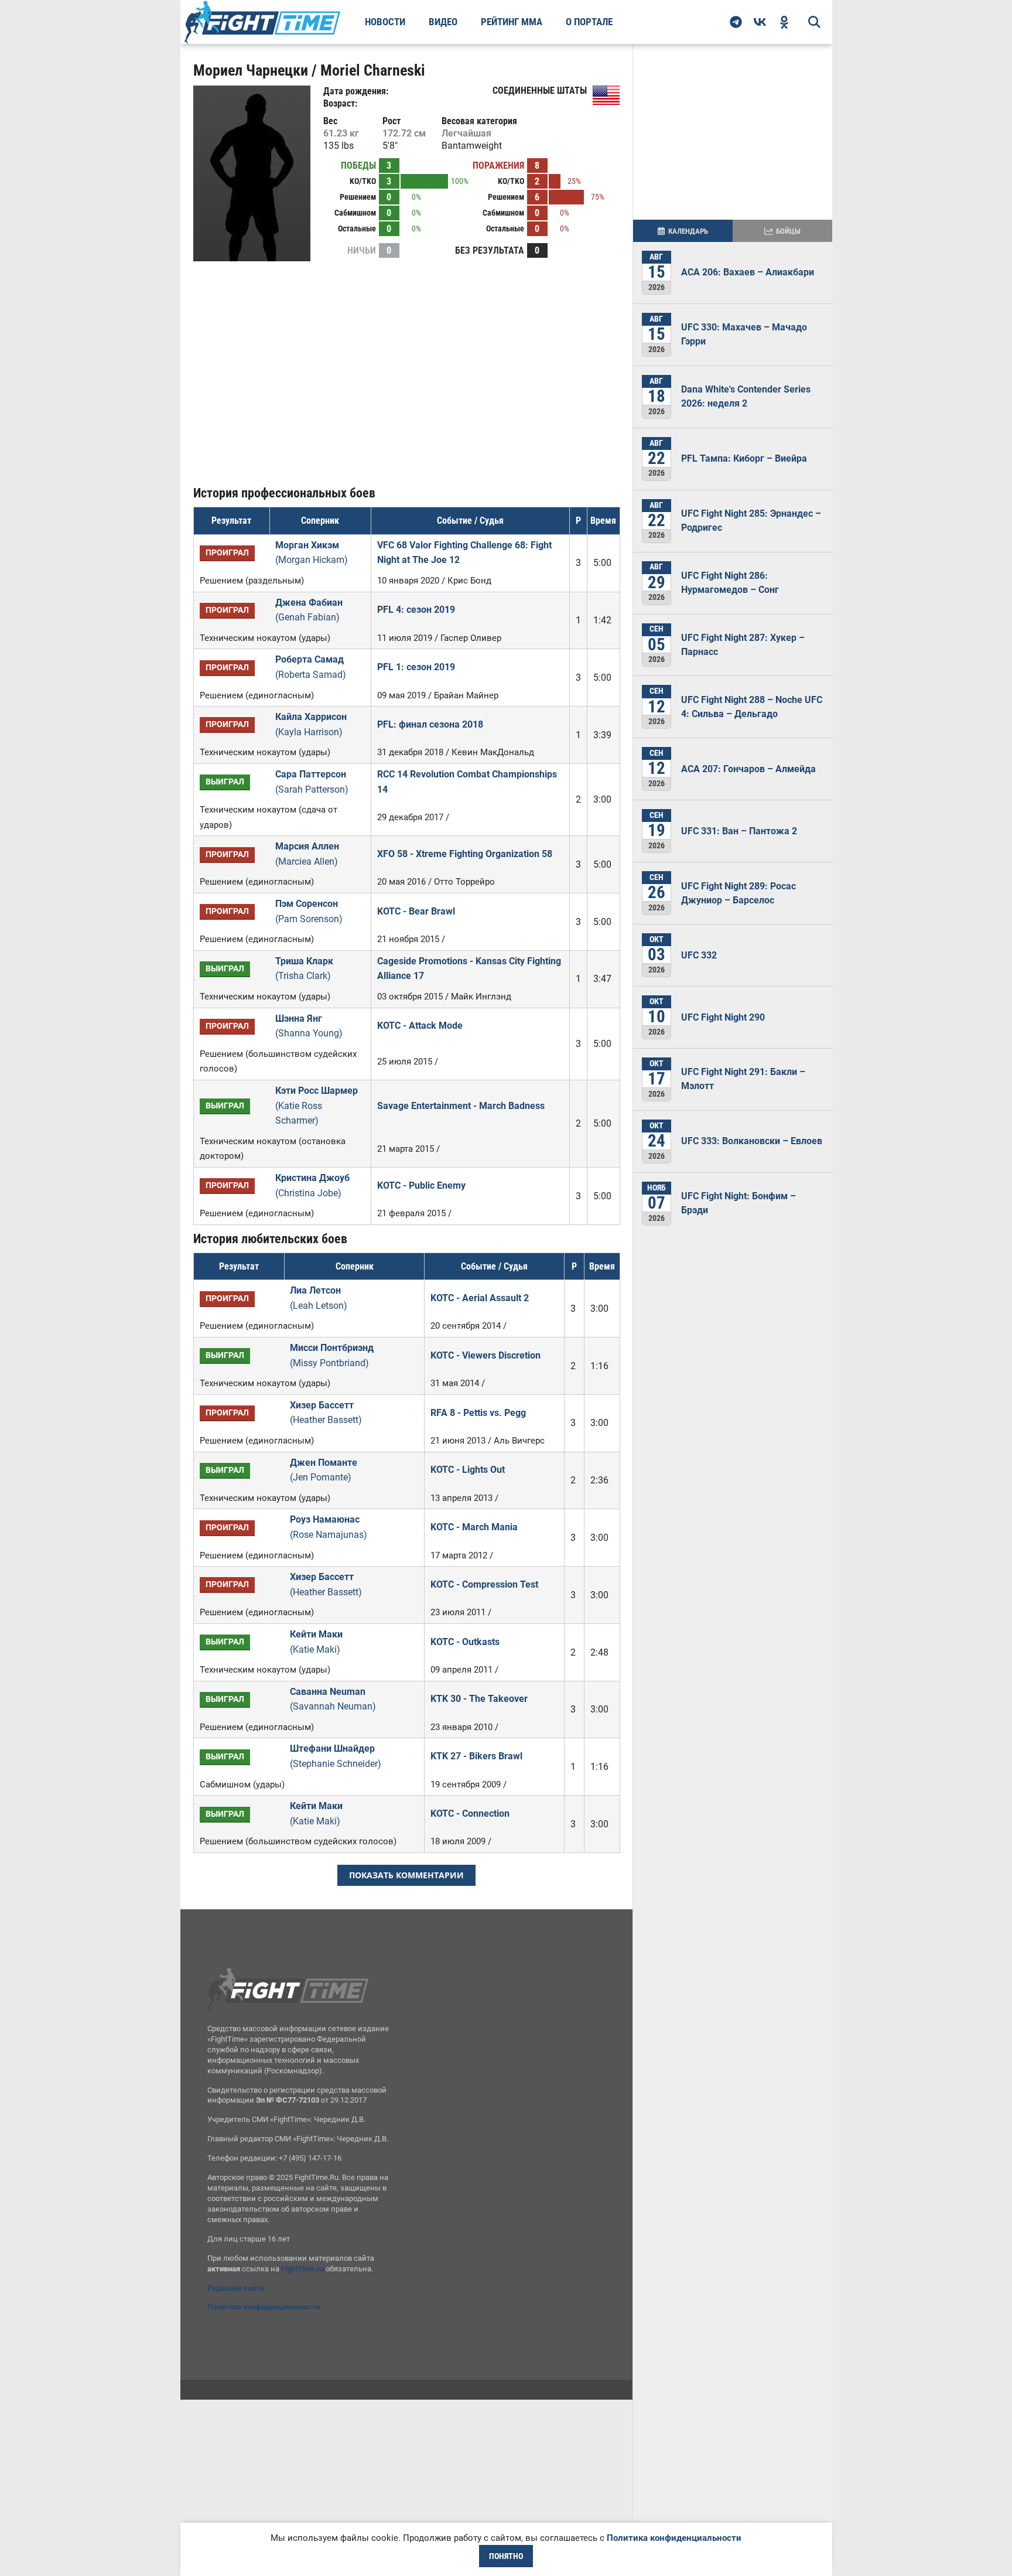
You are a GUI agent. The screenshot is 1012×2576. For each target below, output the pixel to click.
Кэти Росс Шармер (317, 1106)
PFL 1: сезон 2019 (416, 667)
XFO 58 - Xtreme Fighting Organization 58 (465, 854)
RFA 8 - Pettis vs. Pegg (478, 1413)
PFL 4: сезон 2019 (416, 610)
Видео (443, 22)
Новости (385, 22)
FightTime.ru (302, 2269)
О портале (589, 22)
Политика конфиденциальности (264, 2307)
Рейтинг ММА (512, 22)
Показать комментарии (406, 1875)
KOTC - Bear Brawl (416, 911)
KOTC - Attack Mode (420, 1026)
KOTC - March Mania (474, 1527)
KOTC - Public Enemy (421, 1185)
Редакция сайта (236, 2288)
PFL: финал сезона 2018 (430, 724)
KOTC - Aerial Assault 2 (480, 1298)
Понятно (506, 2556)
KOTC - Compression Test (484, 1584)
